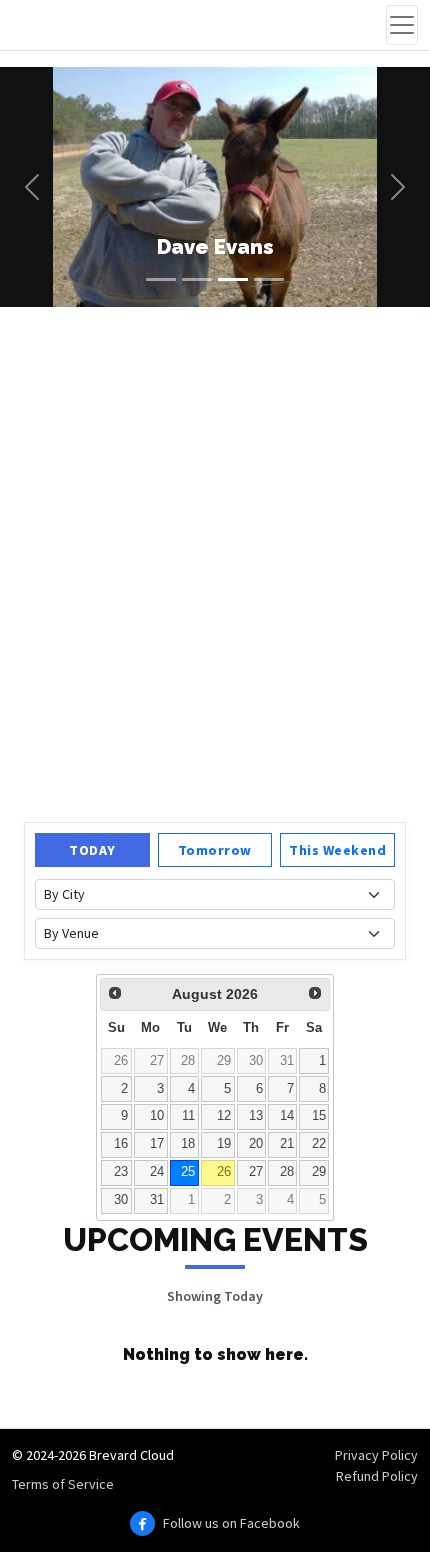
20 (256, 1144)
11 (188, 1116)
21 (287, 1144)
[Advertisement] (215, 562)
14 (287, 1116)
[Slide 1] (161, 279)
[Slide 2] (197, 279)
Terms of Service (63, 1484)
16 (121, 1144)
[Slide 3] (233, 279)
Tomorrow (215, 850)
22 (319, 1144)
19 (224, 1144)
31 (287, 1061)
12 (224, 1116)
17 (157, 1144)
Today (92, 850)
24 (157, 1172)
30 (256, 1061)
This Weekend (337, 850)
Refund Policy (377, 1476)
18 (188, 1144)
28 (188, 1061)
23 (121, 1172)
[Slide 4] (269, 279)
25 (188, 1172)
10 (157, 1116)
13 (256, 1116)
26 (121, 1061)
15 (319, 1116)
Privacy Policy (376, 1455)
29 (224, 1061)
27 (157, 1061)
